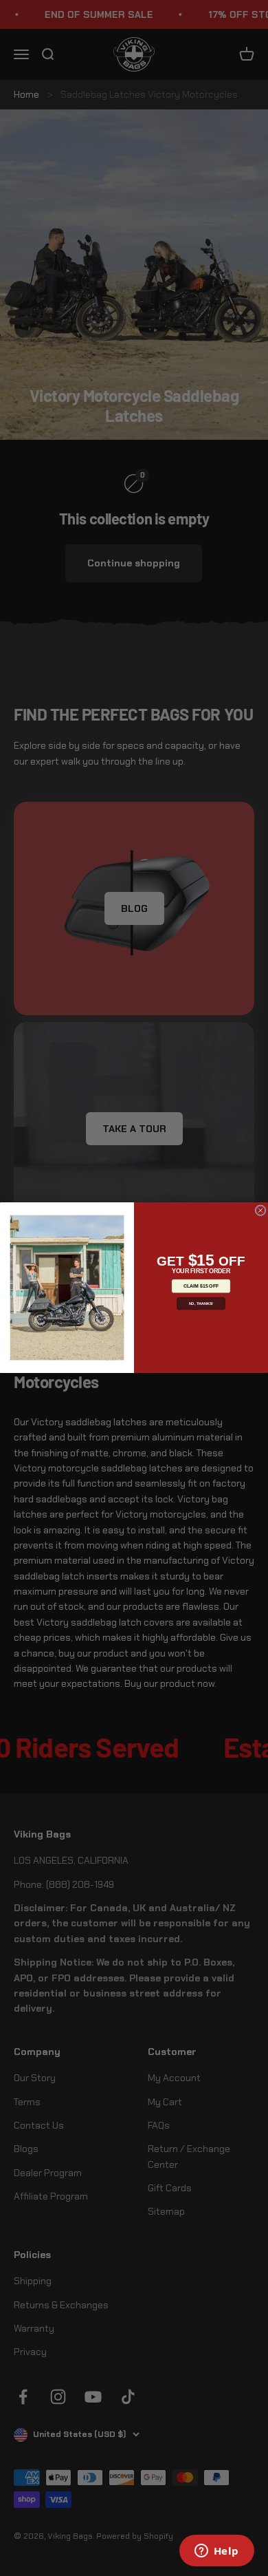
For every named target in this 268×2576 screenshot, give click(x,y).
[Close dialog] (260, 1211)
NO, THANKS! (201, 1303)
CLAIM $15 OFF (201, 1286)
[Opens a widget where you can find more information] (216, 2552)
